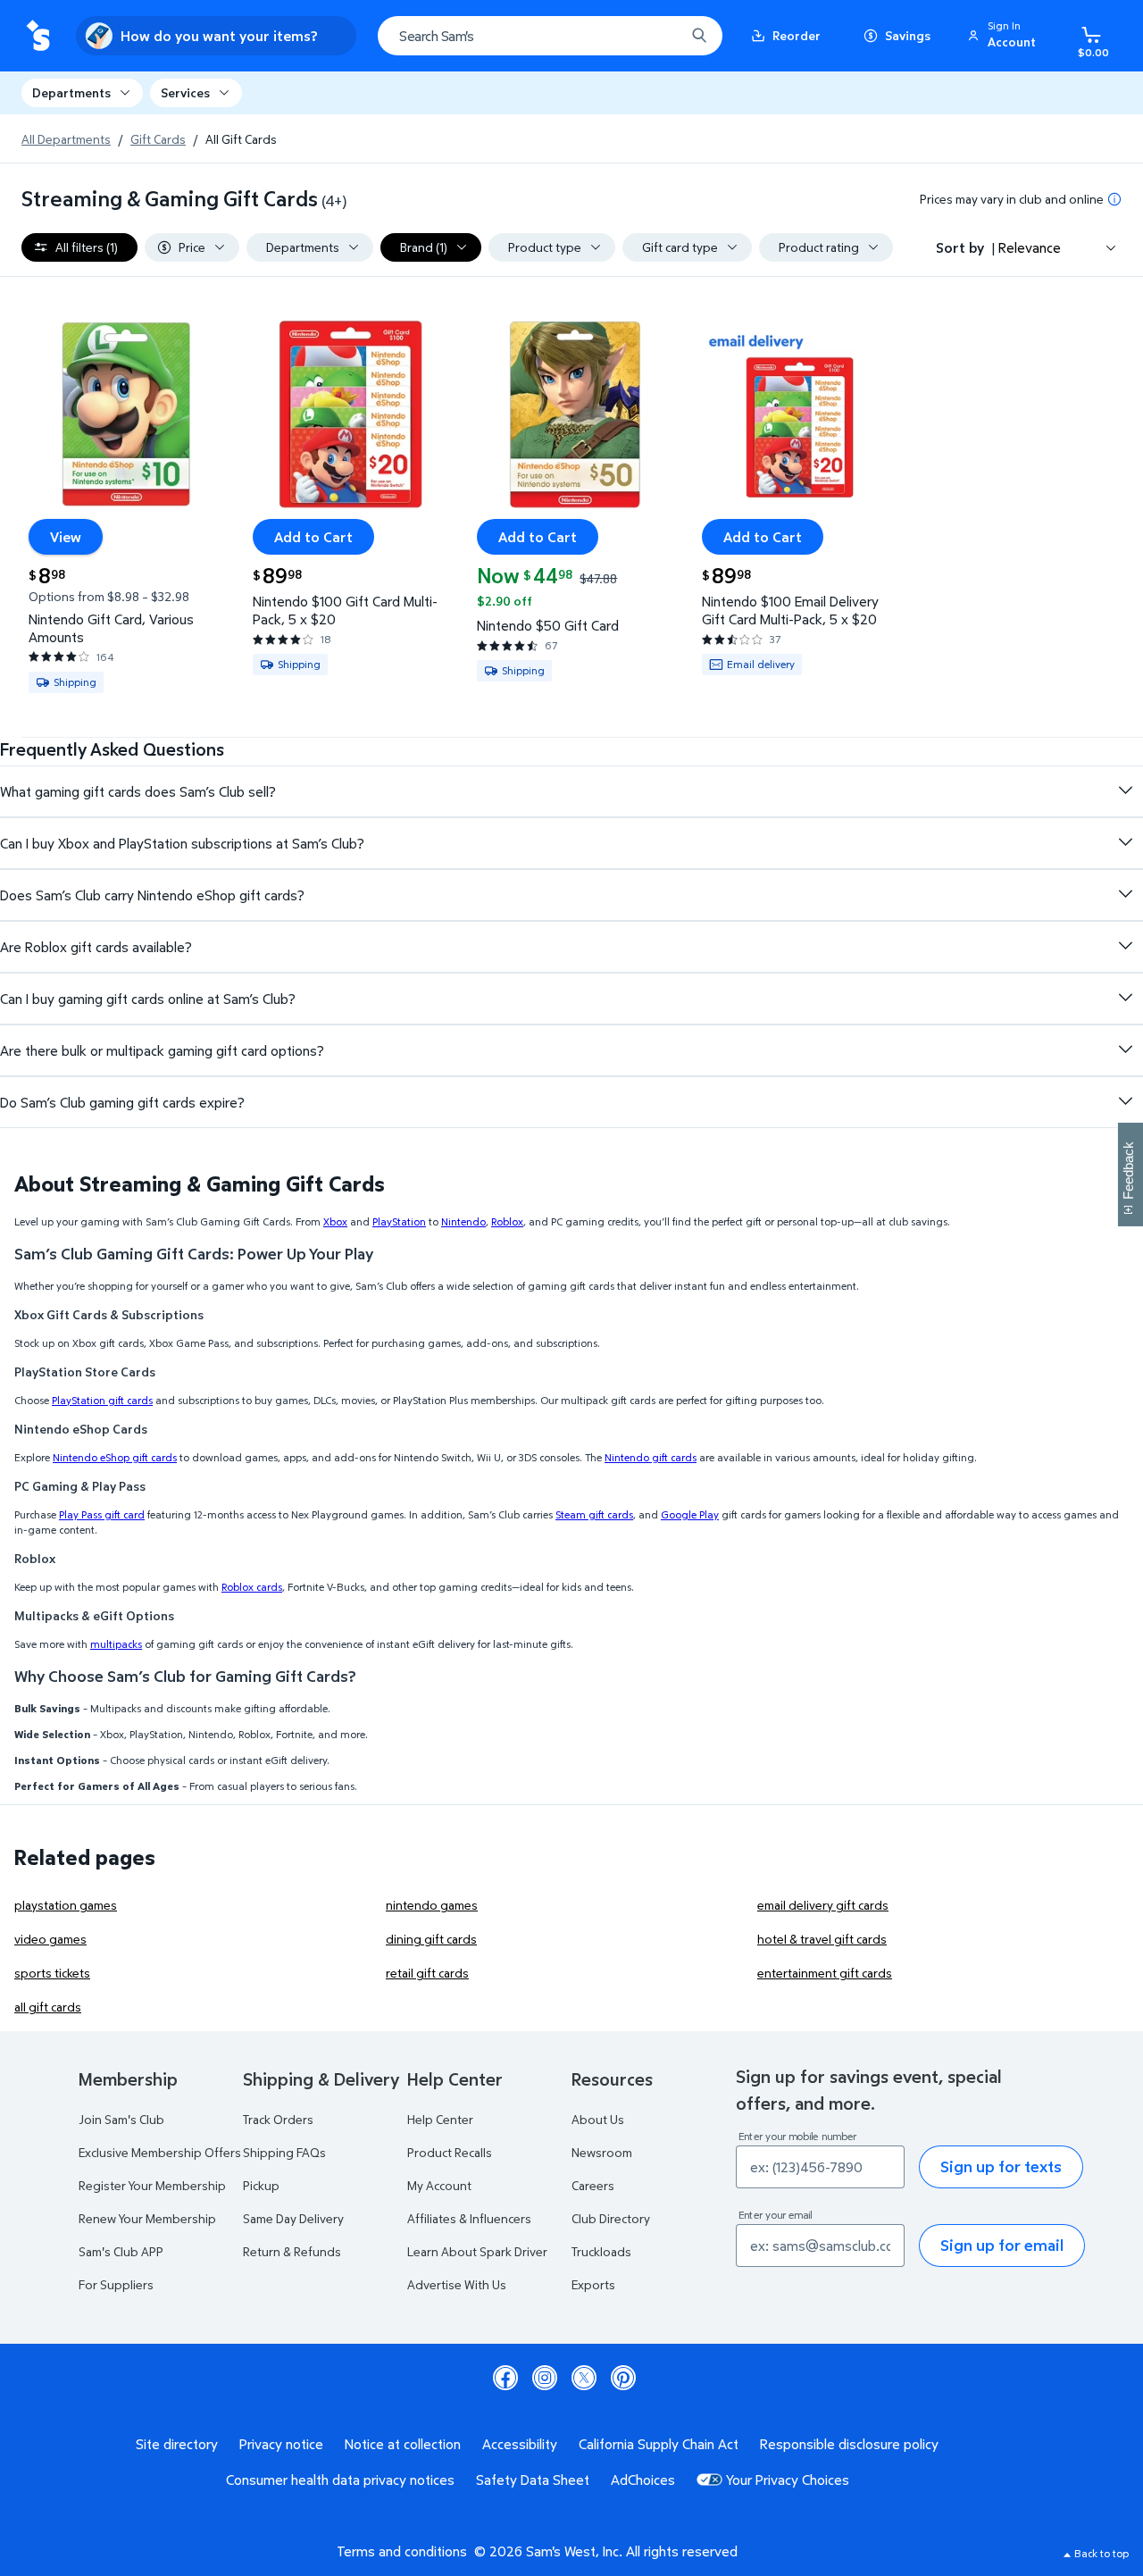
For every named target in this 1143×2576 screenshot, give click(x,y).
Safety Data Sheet (533, 2480)
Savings (908, 35)
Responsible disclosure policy (849, 2444)
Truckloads (601, 2251)
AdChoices (643, 2480)
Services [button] (185, 92)
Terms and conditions (402, 2551)
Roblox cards (252, 1587)
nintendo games (432, 1905)
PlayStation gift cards (102, 1400)
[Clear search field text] (658, 36)
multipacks (116, 1644)
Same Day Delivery (293, 2218)
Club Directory (611, 2218)
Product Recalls (450, 2152)
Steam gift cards (594, 1514)
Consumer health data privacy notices (340, 2480)
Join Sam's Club (121, 2119)
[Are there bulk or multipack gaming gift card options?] (1125, 1050)
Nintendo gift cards (651, 1457)
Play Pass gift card (102, 1514)
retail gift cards (427, 1973)
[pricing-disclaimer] (1114, 199)
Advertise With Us (457, 2284)
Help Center (440, 2119)
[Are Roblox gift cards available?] (1125, 946)
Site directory (177, 2444)
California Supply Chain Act (659, 2444)
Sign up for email (1002, 2245)
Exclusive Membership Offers (160, 2152)
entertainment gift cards (825, 1973)
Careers (593, 2185)
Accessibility (520, 2444)
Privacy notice (281, 2444)
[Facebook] (505, 2378)
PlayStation (399, 1221)
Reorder (797, 35)
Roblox (507, 1221)
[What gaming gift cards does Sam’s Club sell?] (1125, 790)
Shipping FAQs (284, 2152)
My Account (439, 2185)
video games (50, 1939)
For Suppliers (116, 2284)
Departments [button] (71, 92)
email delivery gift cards (823, 1905)
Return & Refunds (292, 2251)
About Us (598, 2119)
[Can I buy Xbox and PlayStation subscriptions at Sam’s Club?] (1125, 842)
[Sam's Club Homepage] (38, 36)
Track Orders (278, 2119)
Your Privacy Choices (788, 2480)
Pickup (261, 2185)
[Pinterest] (623, 2378)
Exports (593, 2284)
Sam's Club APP (121, 2251)
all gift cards (48, 2007)
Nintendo (463, 1221)
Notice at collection (403, 2444)
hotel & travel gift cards (822, 1939)
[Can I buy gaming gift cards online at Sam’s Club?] (1125, 998)
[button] (1005, 36)
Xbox (335, 1221)
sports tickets (52, 1973)
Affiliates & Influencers (469, 2218)
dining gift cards (431, 1939)
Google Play (690, 1514)
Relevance (1030, 247)
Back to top (1101, 2553)
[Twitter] (584, 2378)
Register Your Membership (152, 2185)
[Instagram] (545, 2378)
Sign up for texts (1001, 2166)
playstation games (66, 1905)
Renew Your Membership (147, 2218)
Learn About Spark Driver (477, 2251)
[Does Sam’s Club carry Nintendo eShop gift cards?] (1125, 894)
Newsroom (602, 2152)
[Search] (699, 36)
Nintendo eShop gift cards (115, 1457)
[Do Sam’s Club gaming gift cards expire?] (1125, 1101)
